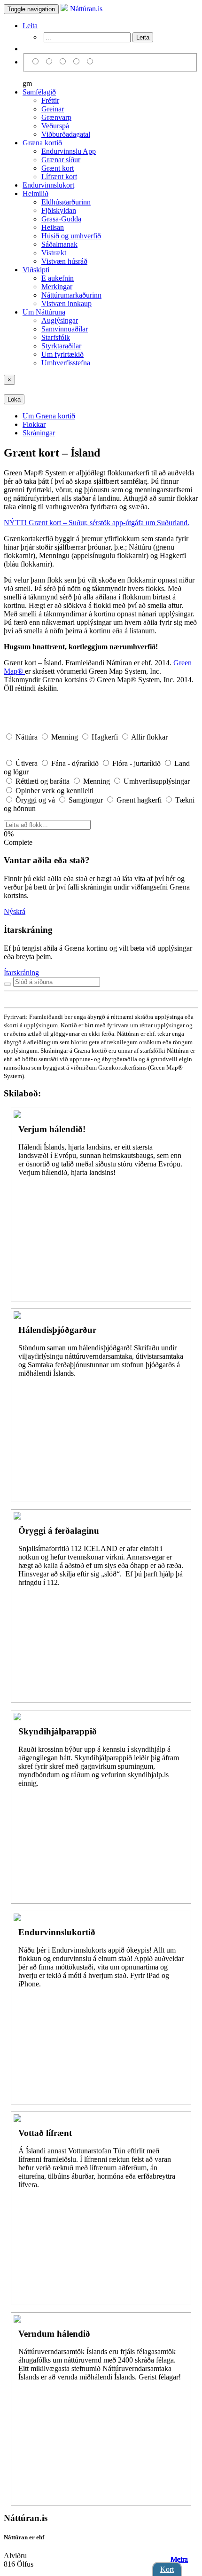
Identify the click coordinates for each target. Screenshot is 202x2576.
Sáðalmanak (59, 244)
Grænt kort (58, 168)
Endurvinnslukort (48, 185)
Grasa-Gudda (61, 219)
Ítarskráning (21, 973)
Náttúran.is (85, 9)
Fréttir (50, 100)
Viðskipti (36, 270)
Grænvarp (56, 117)
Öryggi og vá (35, 800)
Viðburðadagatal (66, 134)
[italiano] (78, 62)
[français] (90, 62)
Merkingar (57, 287)
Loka (14, 399)
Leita (30, 26)
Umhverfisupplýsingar (156, 781)
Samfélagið (39, 92)
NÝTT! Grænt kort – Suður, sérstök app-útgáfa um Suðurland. (97, 523)
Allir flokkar (149, 737)
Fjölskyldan (59, 210)
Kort (167, 2569)
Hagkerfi (105, 737)
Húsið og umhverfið (71, 236)
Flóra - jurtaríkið (136, 763)
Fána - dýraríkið (75, 763)
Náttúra (27, 737)
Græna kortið (42, 143)
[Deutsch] (64, 62)
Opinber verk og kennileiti (54, 791)
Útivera (27, 763)
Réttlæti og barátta (43, 781)
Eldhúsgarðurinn (66, 202)
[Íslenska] (37, 62)
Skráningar (39, 433)
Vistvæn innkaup (66, 303)
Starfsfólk (56, 337)
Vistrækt (54, 253)
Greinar (53, 109)
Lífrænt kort (59, 177)
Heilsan (53, 227)
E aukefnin (58, 278)
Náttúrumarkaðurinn (71, 295)
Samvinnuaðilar (65, 329)
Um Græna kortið (49, 416)
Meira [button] (179, 2559)
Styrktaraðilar (61, 346)
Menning (65, 737)
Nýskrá (15, 911)
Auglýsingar (60, 320)
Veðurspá (55, 126)
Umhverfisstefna (66, 363)
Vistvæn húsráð (64, 261)
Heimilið (35, 193)
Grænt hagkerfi (139, 800)
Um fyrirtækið (62, 354)
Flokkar (34, 424)
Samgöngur (86, 800)
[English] (50, 62)
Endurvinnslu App (69, 151)
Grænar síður (61, 160)
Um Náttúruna (44, 312)
